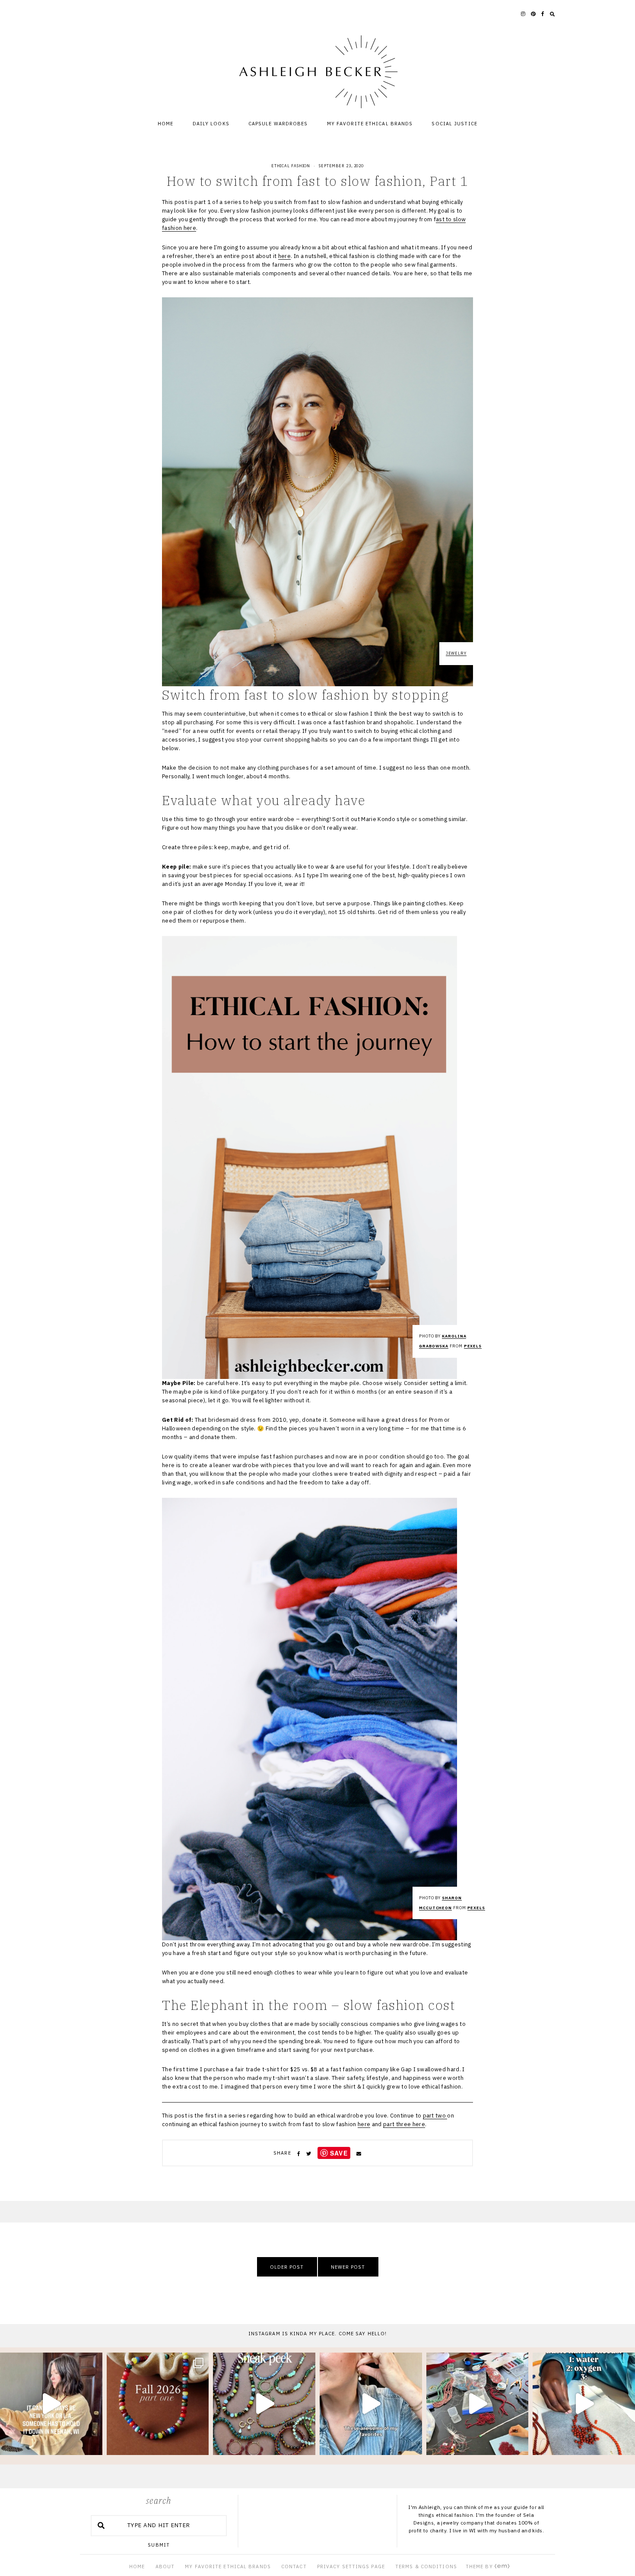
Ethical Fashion (291, 166)
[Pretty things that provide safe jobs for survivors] (584, 2404)
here (284, 256)
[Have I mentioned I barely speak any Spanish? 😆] (478, 2404)
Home (165, 124)
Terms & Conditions (426, 2566)
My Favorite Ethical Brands (370, 124)
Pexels (473, 1346)
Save (339, 2153)
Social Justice (454, 124)
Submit (159, 2545)
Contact (294, 2566)
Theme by (480, 2566)
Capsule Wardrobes (278, 124)
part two (435, 2116)
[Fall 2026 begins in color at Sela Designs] (158, 2404)
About (165, 2566)
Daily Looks (211, 124)
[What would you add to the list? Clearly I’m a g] (371, 2404)
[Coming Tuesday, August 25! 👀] (264, 2404)
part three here (404, 2124)
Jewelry (456, 653)
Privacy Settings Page (351, 2566)
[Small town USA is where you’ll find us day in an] (51, 2404)
